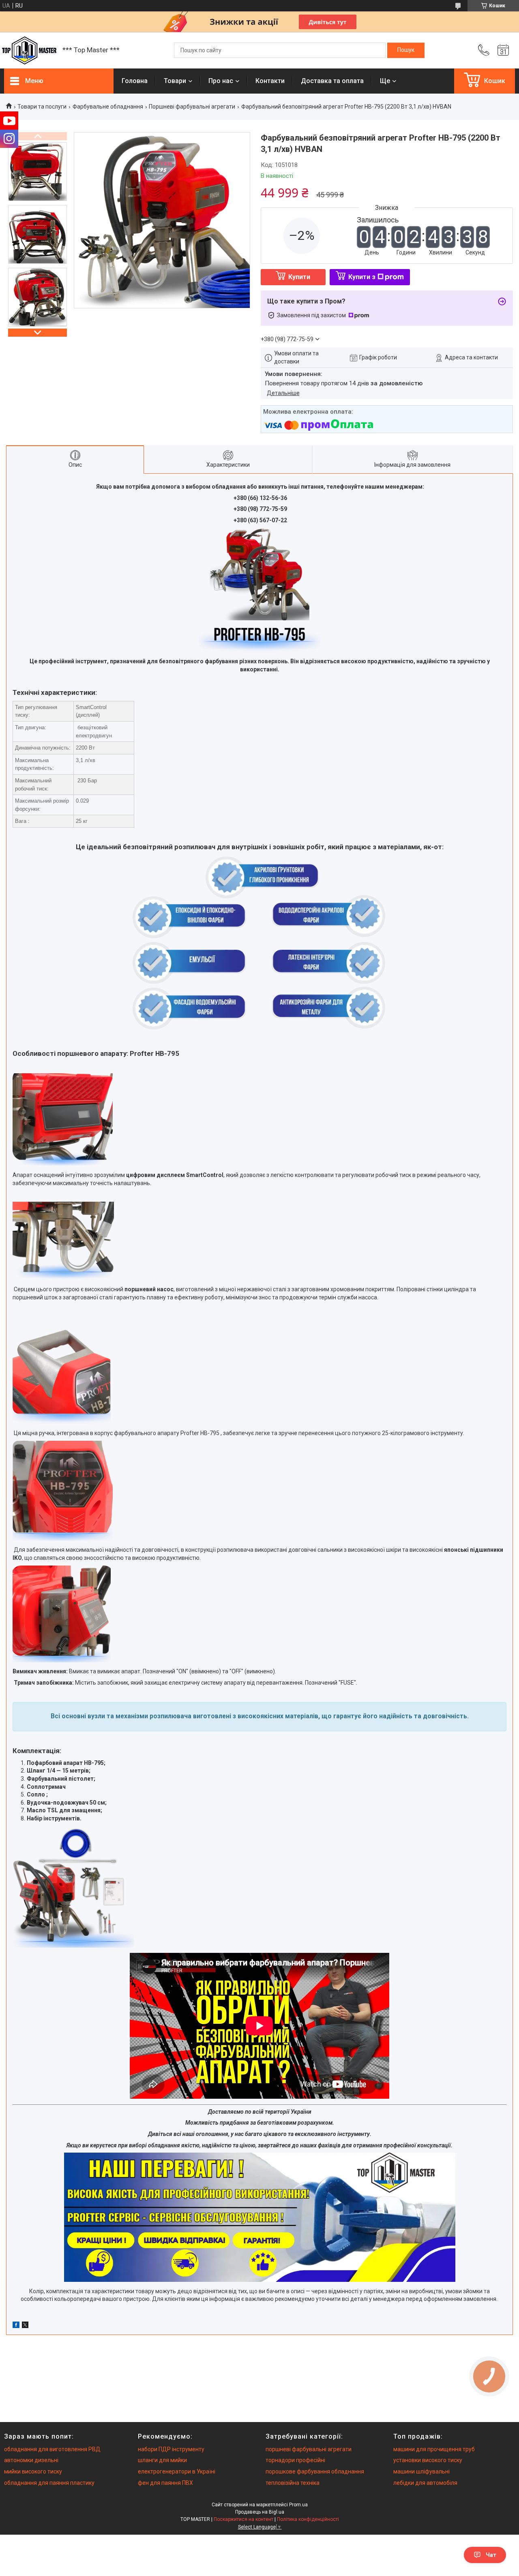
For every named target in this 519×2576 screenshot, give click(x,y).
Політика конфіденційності (308, 2519)
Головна (135, 81)
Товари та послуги (42, 107)
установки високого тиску (428, 2460)
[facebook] (16, 2326)
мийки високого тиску (33, 2471)
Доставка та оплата (332, 81)
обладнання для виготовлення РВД (52, 2449)
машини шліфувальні (421, 2471)
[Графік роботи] (503, 50)
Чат (491, 2555)
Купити (299, 277)
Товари (175, 81)
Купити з (362, 277)
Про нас (221, 81)
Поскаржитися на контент (243, 2519)
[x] (25, 2326)
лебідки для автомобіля (425, 2483)
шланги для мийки (162, 2460)
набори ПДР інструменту (171, 2449)
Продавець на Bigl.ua (260, 2512)
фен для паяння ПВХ (165, 2483)
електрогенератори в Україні (177, 2471)
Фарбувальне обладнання (108, 107)
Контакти (270, 81)
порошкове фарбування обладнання (315, 2471)
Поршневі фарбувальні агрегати (192, 107)
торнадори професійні (295, 2460)
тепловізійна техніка (293, 2483)
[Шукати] (406, 50)
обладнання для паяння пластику (49, 2483)
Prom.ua (298, 2505)
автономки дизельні (31, 2460)
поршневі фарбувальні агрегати (309, 2449)
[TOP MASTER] (29, 50)
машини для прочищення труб (434, 2449)
